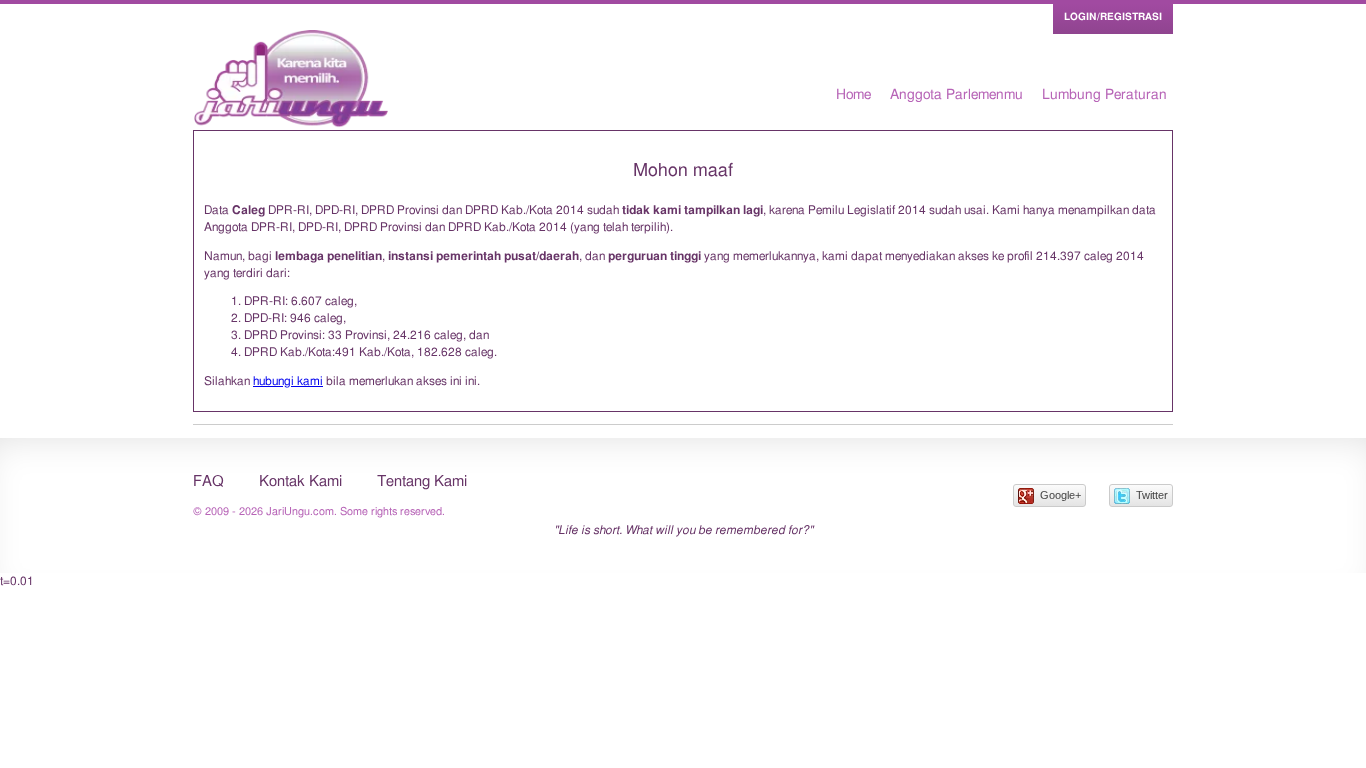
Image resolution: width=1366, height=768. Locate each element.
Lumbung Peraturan (1104, 95)
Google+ (1060, 495)
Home (853, 95)
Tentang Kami (422, 481)
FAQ (208, 481)
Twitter (1152, 495)
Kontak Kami (300, 481)
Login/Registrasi (1113, 17)
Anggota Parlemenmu (956, 95)
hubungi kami (288, 381)
